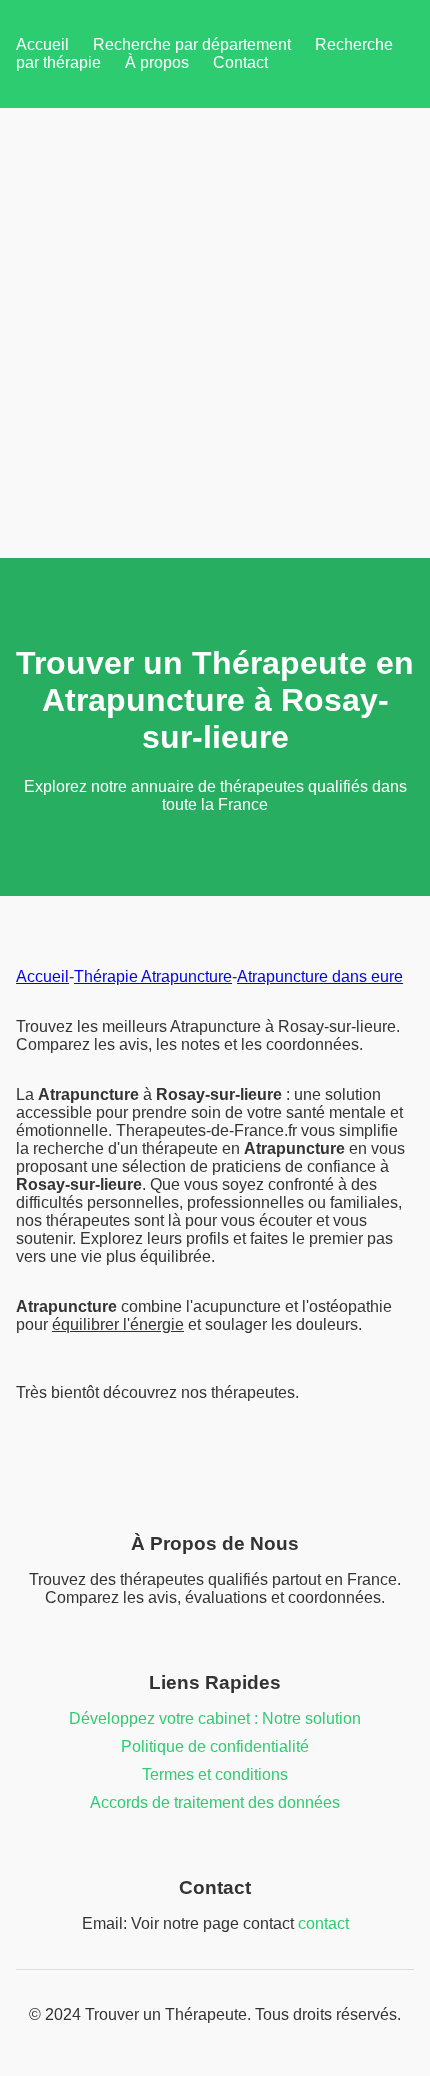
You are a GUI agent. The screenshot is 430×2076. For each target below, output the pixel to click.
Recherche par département (192, 44)
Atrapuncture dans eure (320, 976)
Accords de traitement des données (215, 1802)
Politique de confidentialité (215, 1746)
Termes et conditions (215, 1774)
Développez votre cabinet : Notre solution (215, 1718)
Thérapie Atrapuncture (153, 976)
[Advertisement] (215, 333)
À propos (157, 62)
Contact (240, 62)
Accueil (42, 44)
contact (323, 1923)
